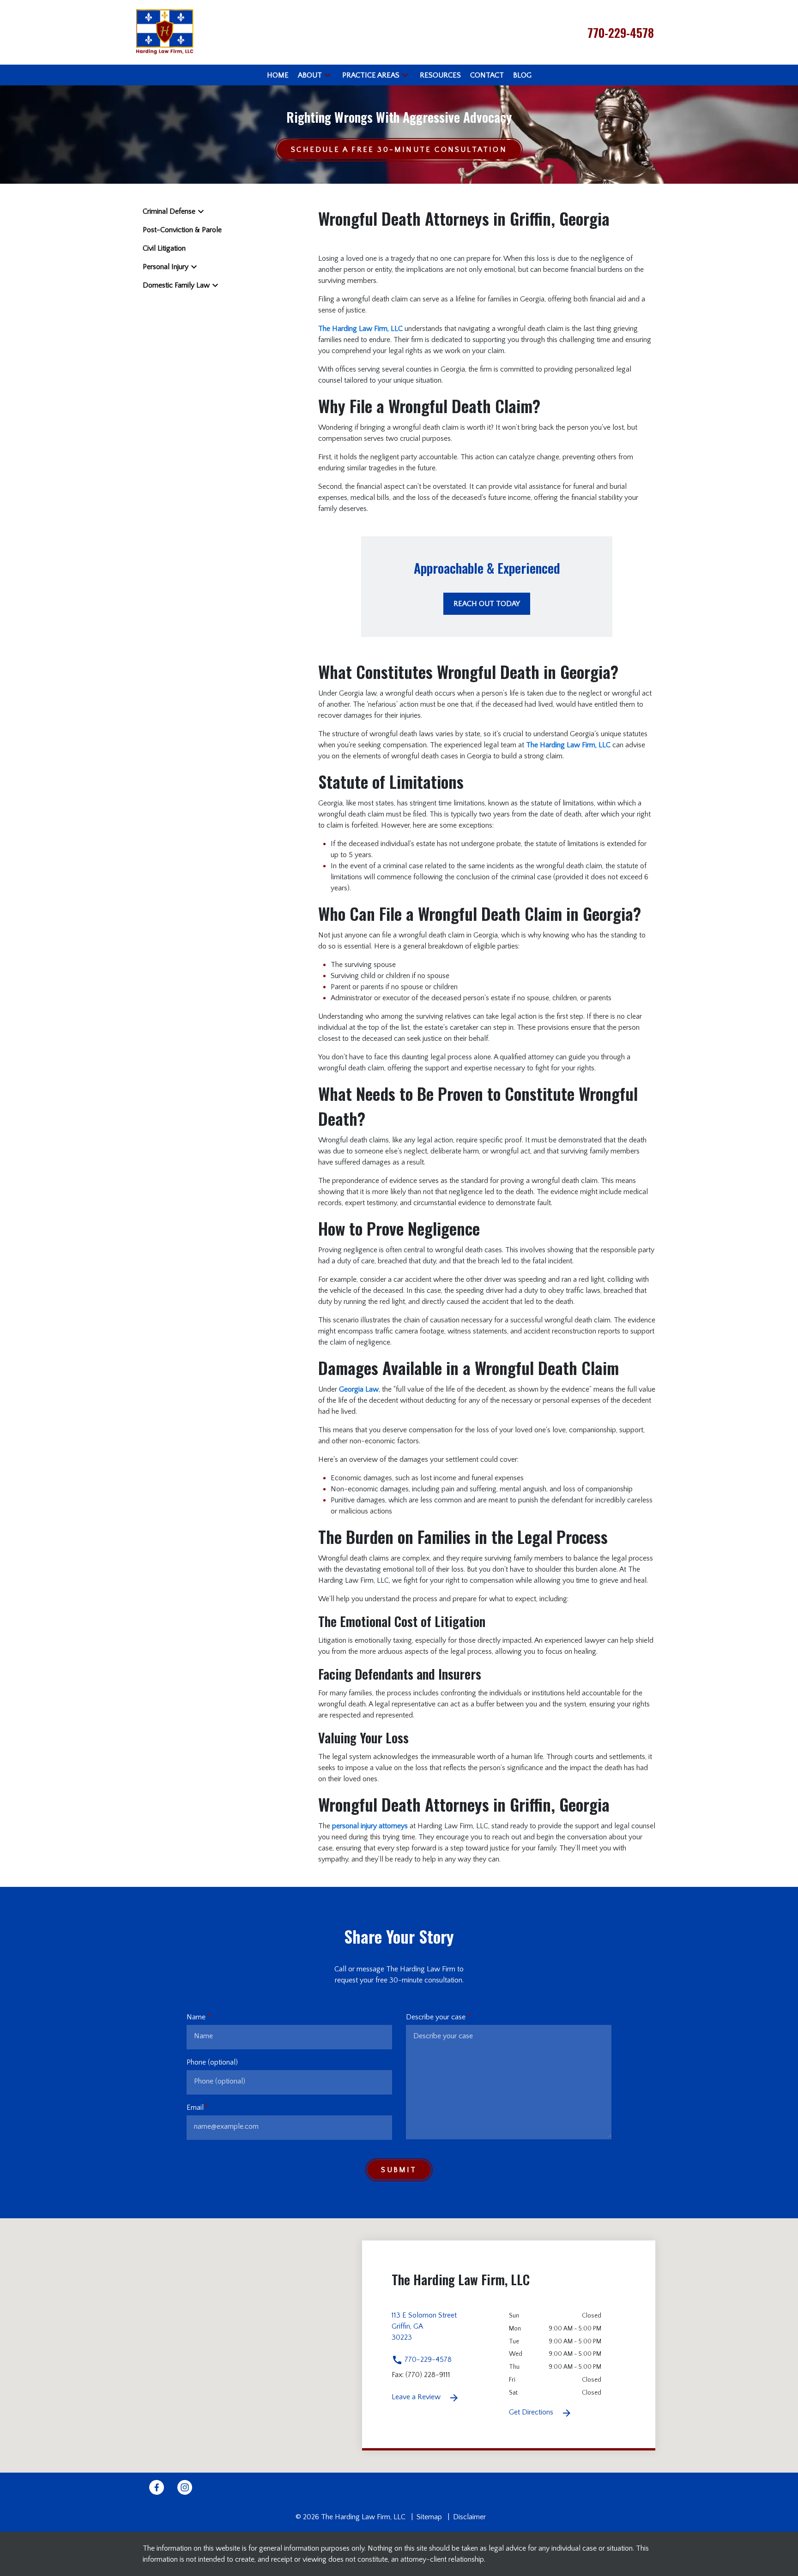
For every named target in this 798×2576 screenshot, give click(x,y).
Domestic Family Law (176, 285)
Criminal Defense (169, 211)
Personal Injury (166, 267)
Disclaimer (469, 2517)
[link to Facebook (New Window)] (157, 2487)
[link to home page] (165, 32)
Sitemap (429, 2517)
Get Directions (532, 2412)
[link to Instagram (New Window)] (185, 2487)
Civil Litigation (164, 248)
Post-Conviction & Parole (182, 230)
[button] (327, 75)
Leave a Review (417, 2397)
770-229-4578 (427, 2360)
